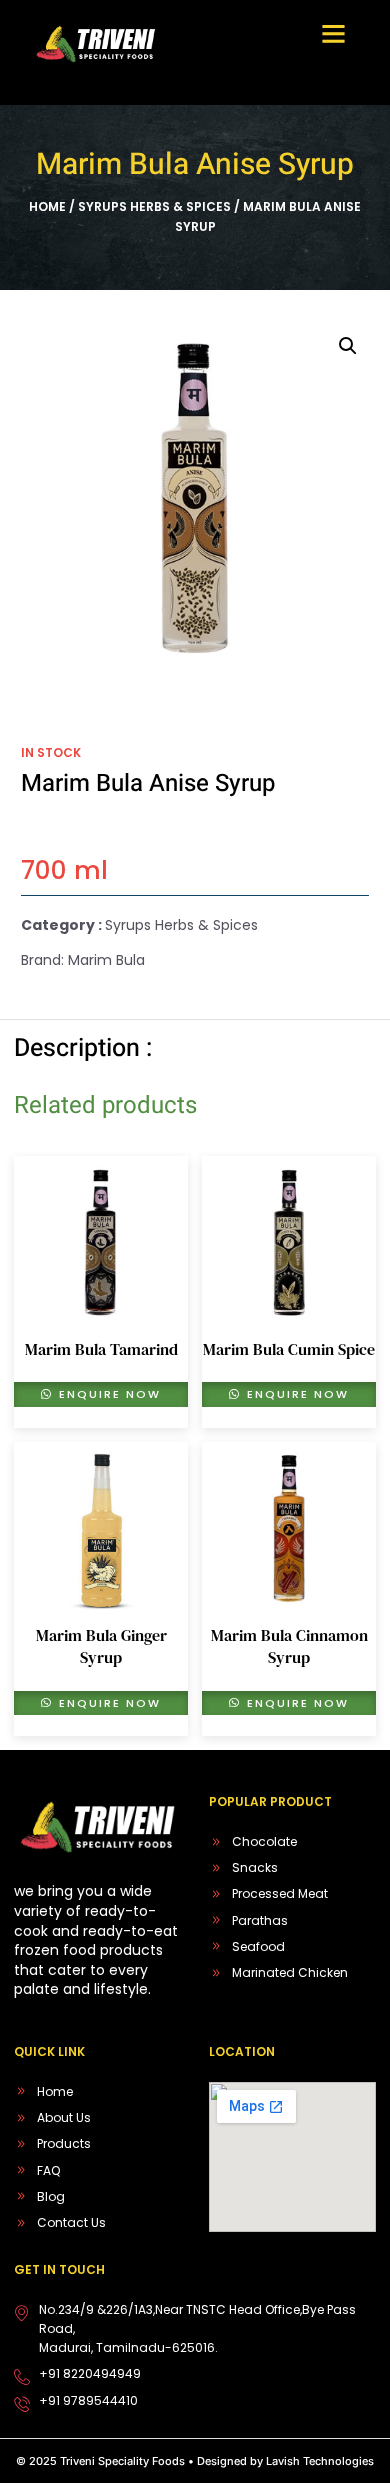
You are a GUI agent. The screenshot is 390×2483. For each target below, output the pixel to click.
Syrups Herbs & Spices (154, 206)
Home (47, 206)
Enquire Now (107, 1394)
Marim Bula (106, 960)
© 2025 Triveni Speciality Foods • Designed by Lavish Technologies (195, 2461)
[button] (334, 34)
